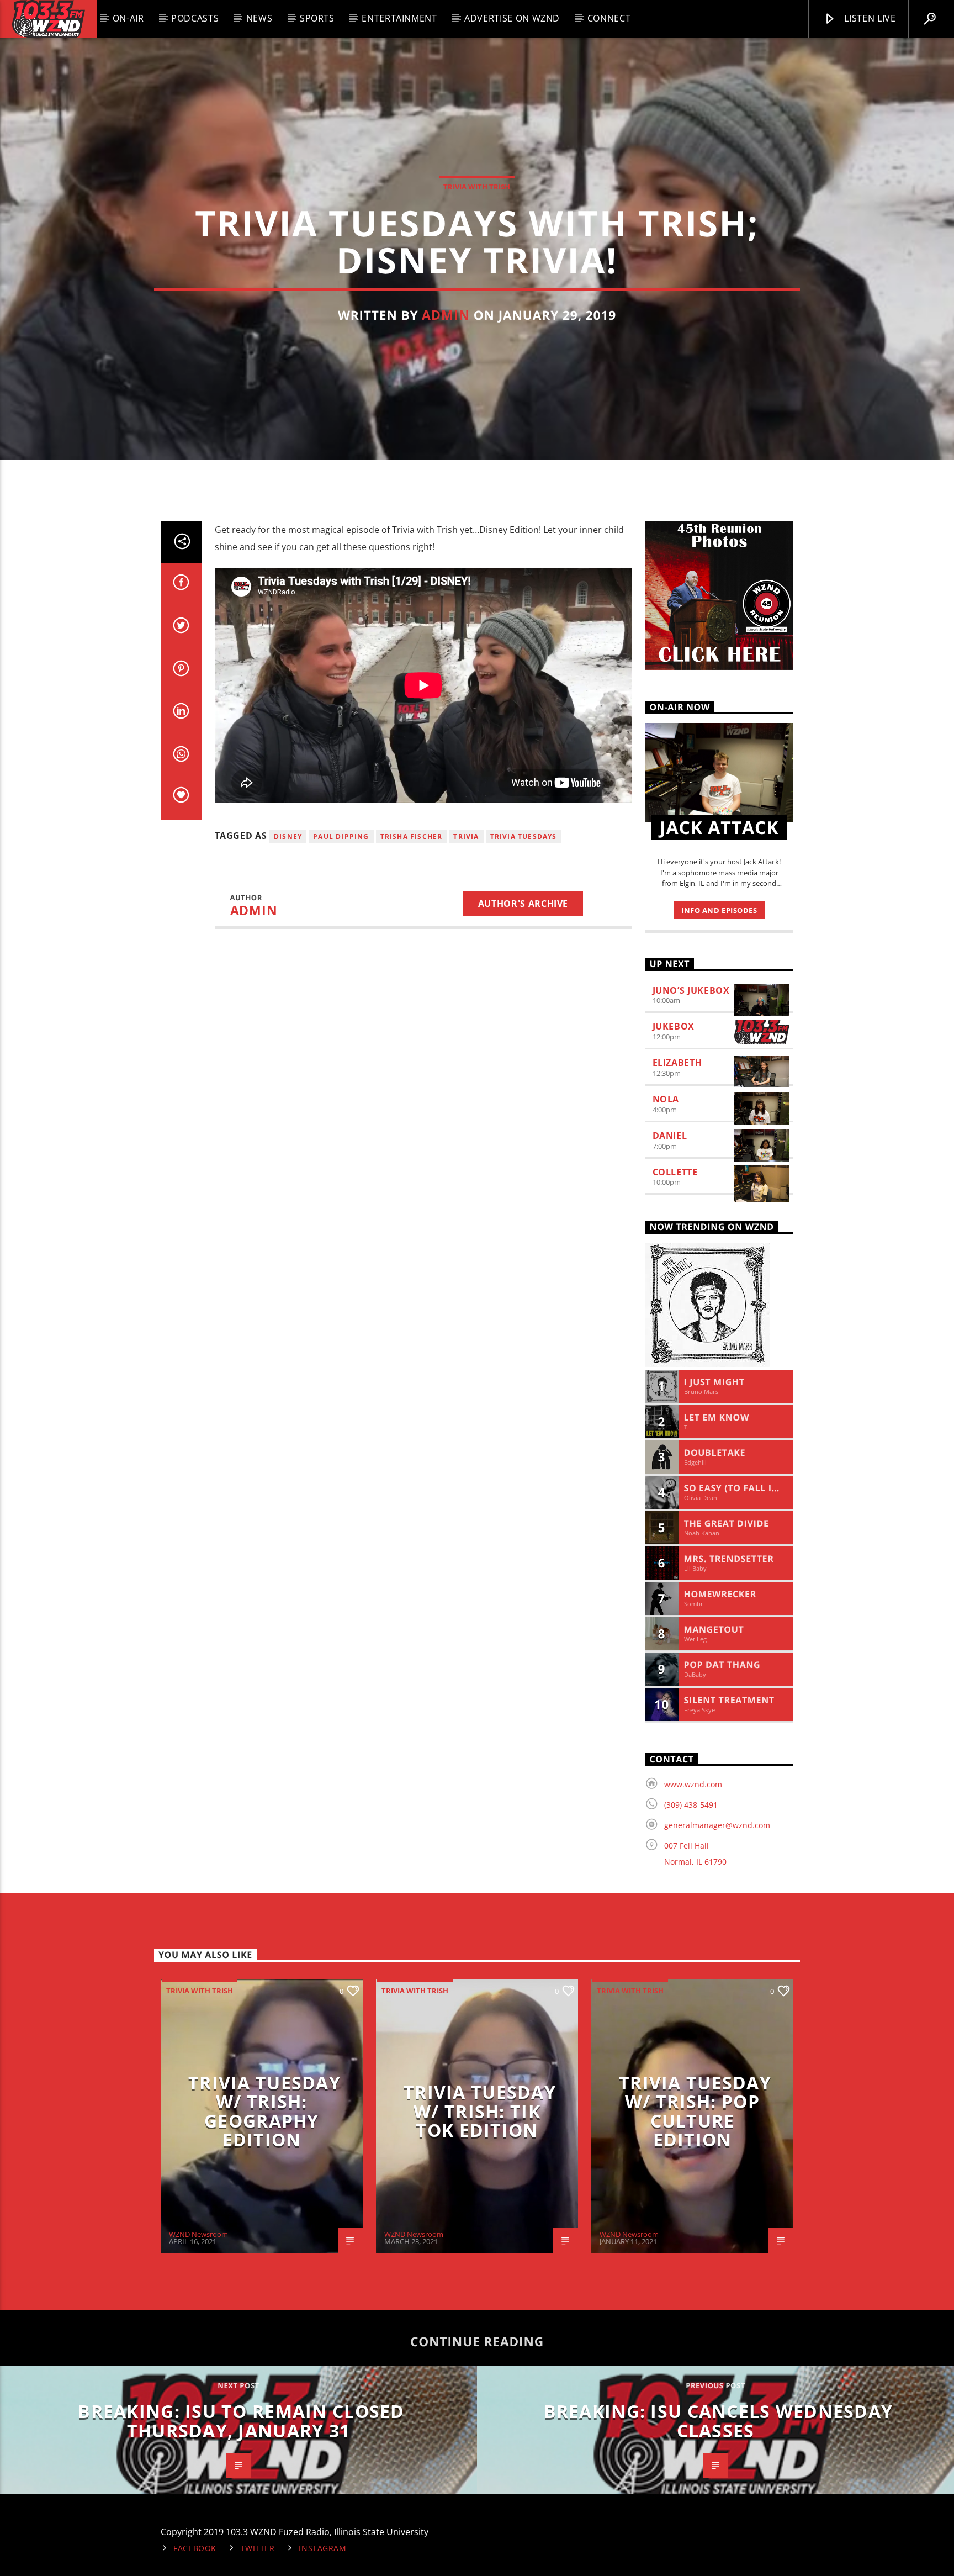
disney (288, 836)
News (259, 18)
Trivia (466, 836)
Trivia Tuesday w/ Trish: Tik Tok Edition (480, 2111)
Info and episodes (719, 910)
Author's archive (523, 904)
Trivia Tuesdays (524, 836)
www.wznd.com (693, 1784)
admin (446, 315)
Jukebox (674, 1026)
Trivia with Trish (477, 187)
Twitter (258, 2548)
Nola (666, 1099)
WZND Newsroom (198, 2234)
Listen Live (869, 18)
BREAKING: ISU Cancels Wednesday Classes (719, 2421)
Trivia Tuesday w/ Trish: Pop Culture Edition (695, 2111)
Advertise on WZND (512, 18)
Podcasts (195, 18)
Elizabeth (677, 1063)
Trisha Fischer (412, 836)
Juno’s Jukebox (691, 990)
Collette (675, 1172)
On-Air (128, 18)
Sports (317, 18)
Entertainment (399, 18)
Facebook (195, 2548)
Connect (609, 18)
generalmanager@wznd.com (717, 1825)
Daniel (670, 1136)
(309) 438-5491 (691, 1805)
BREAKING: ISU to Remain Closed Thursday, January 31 (241, 2421)
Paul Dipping (341, 836)
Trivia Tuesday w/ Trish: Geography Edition (264, 2111)
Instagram (322, 2548)
